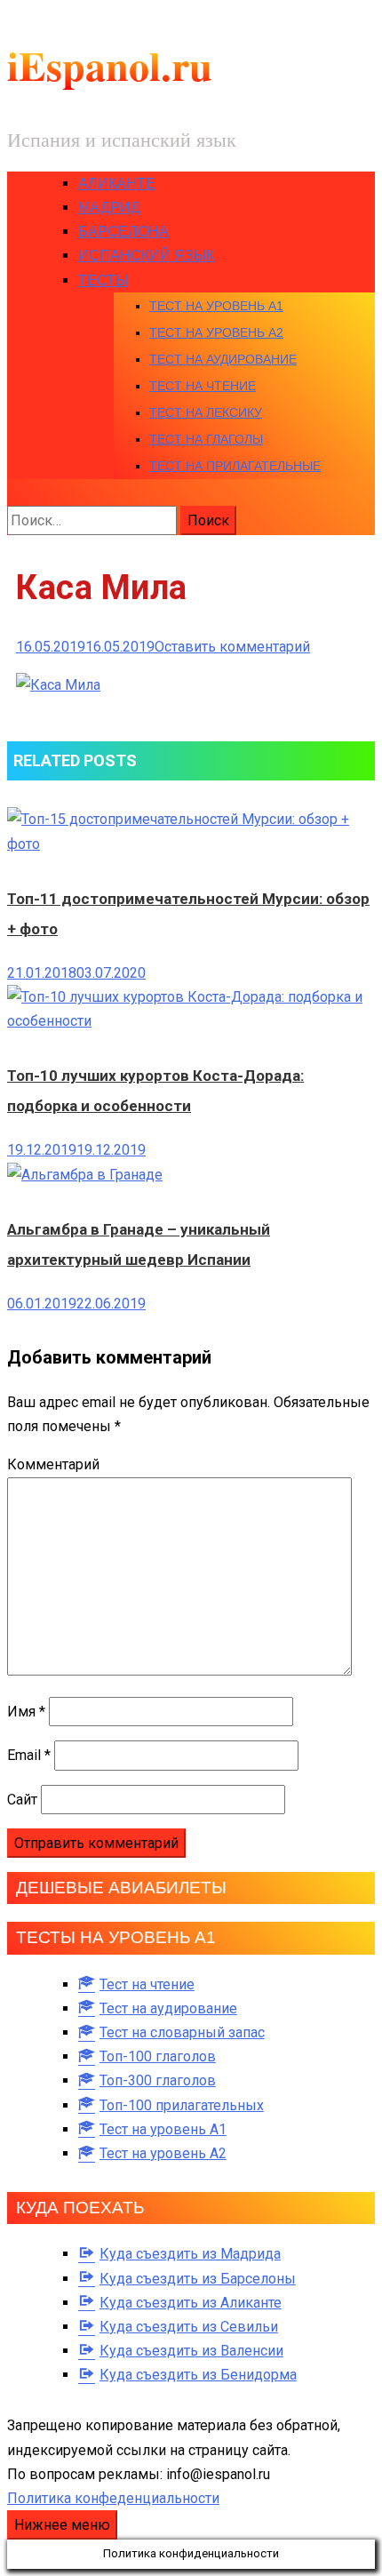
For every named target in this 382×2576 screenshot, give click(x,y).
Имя (26, 1712)
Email (29, 1755)
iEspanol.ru (110, 65)
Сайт (22, 1800)
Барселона (123, 232)
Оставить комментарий (232, 647)
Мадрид (109, 208)
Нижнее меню (62, 2525)
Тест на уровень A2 (216, 332)
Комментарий (53, 1464)
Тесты (103, 280)
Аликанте (117, 184)
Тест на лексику (206, 412)
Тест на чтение (203, 386)
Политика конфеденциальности (113, 2498)
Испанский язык (146, 256)
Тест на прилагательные (235, 466)
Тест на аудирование (223, 359)
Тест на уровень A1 (216, 306)
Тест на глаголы (206, 439)
